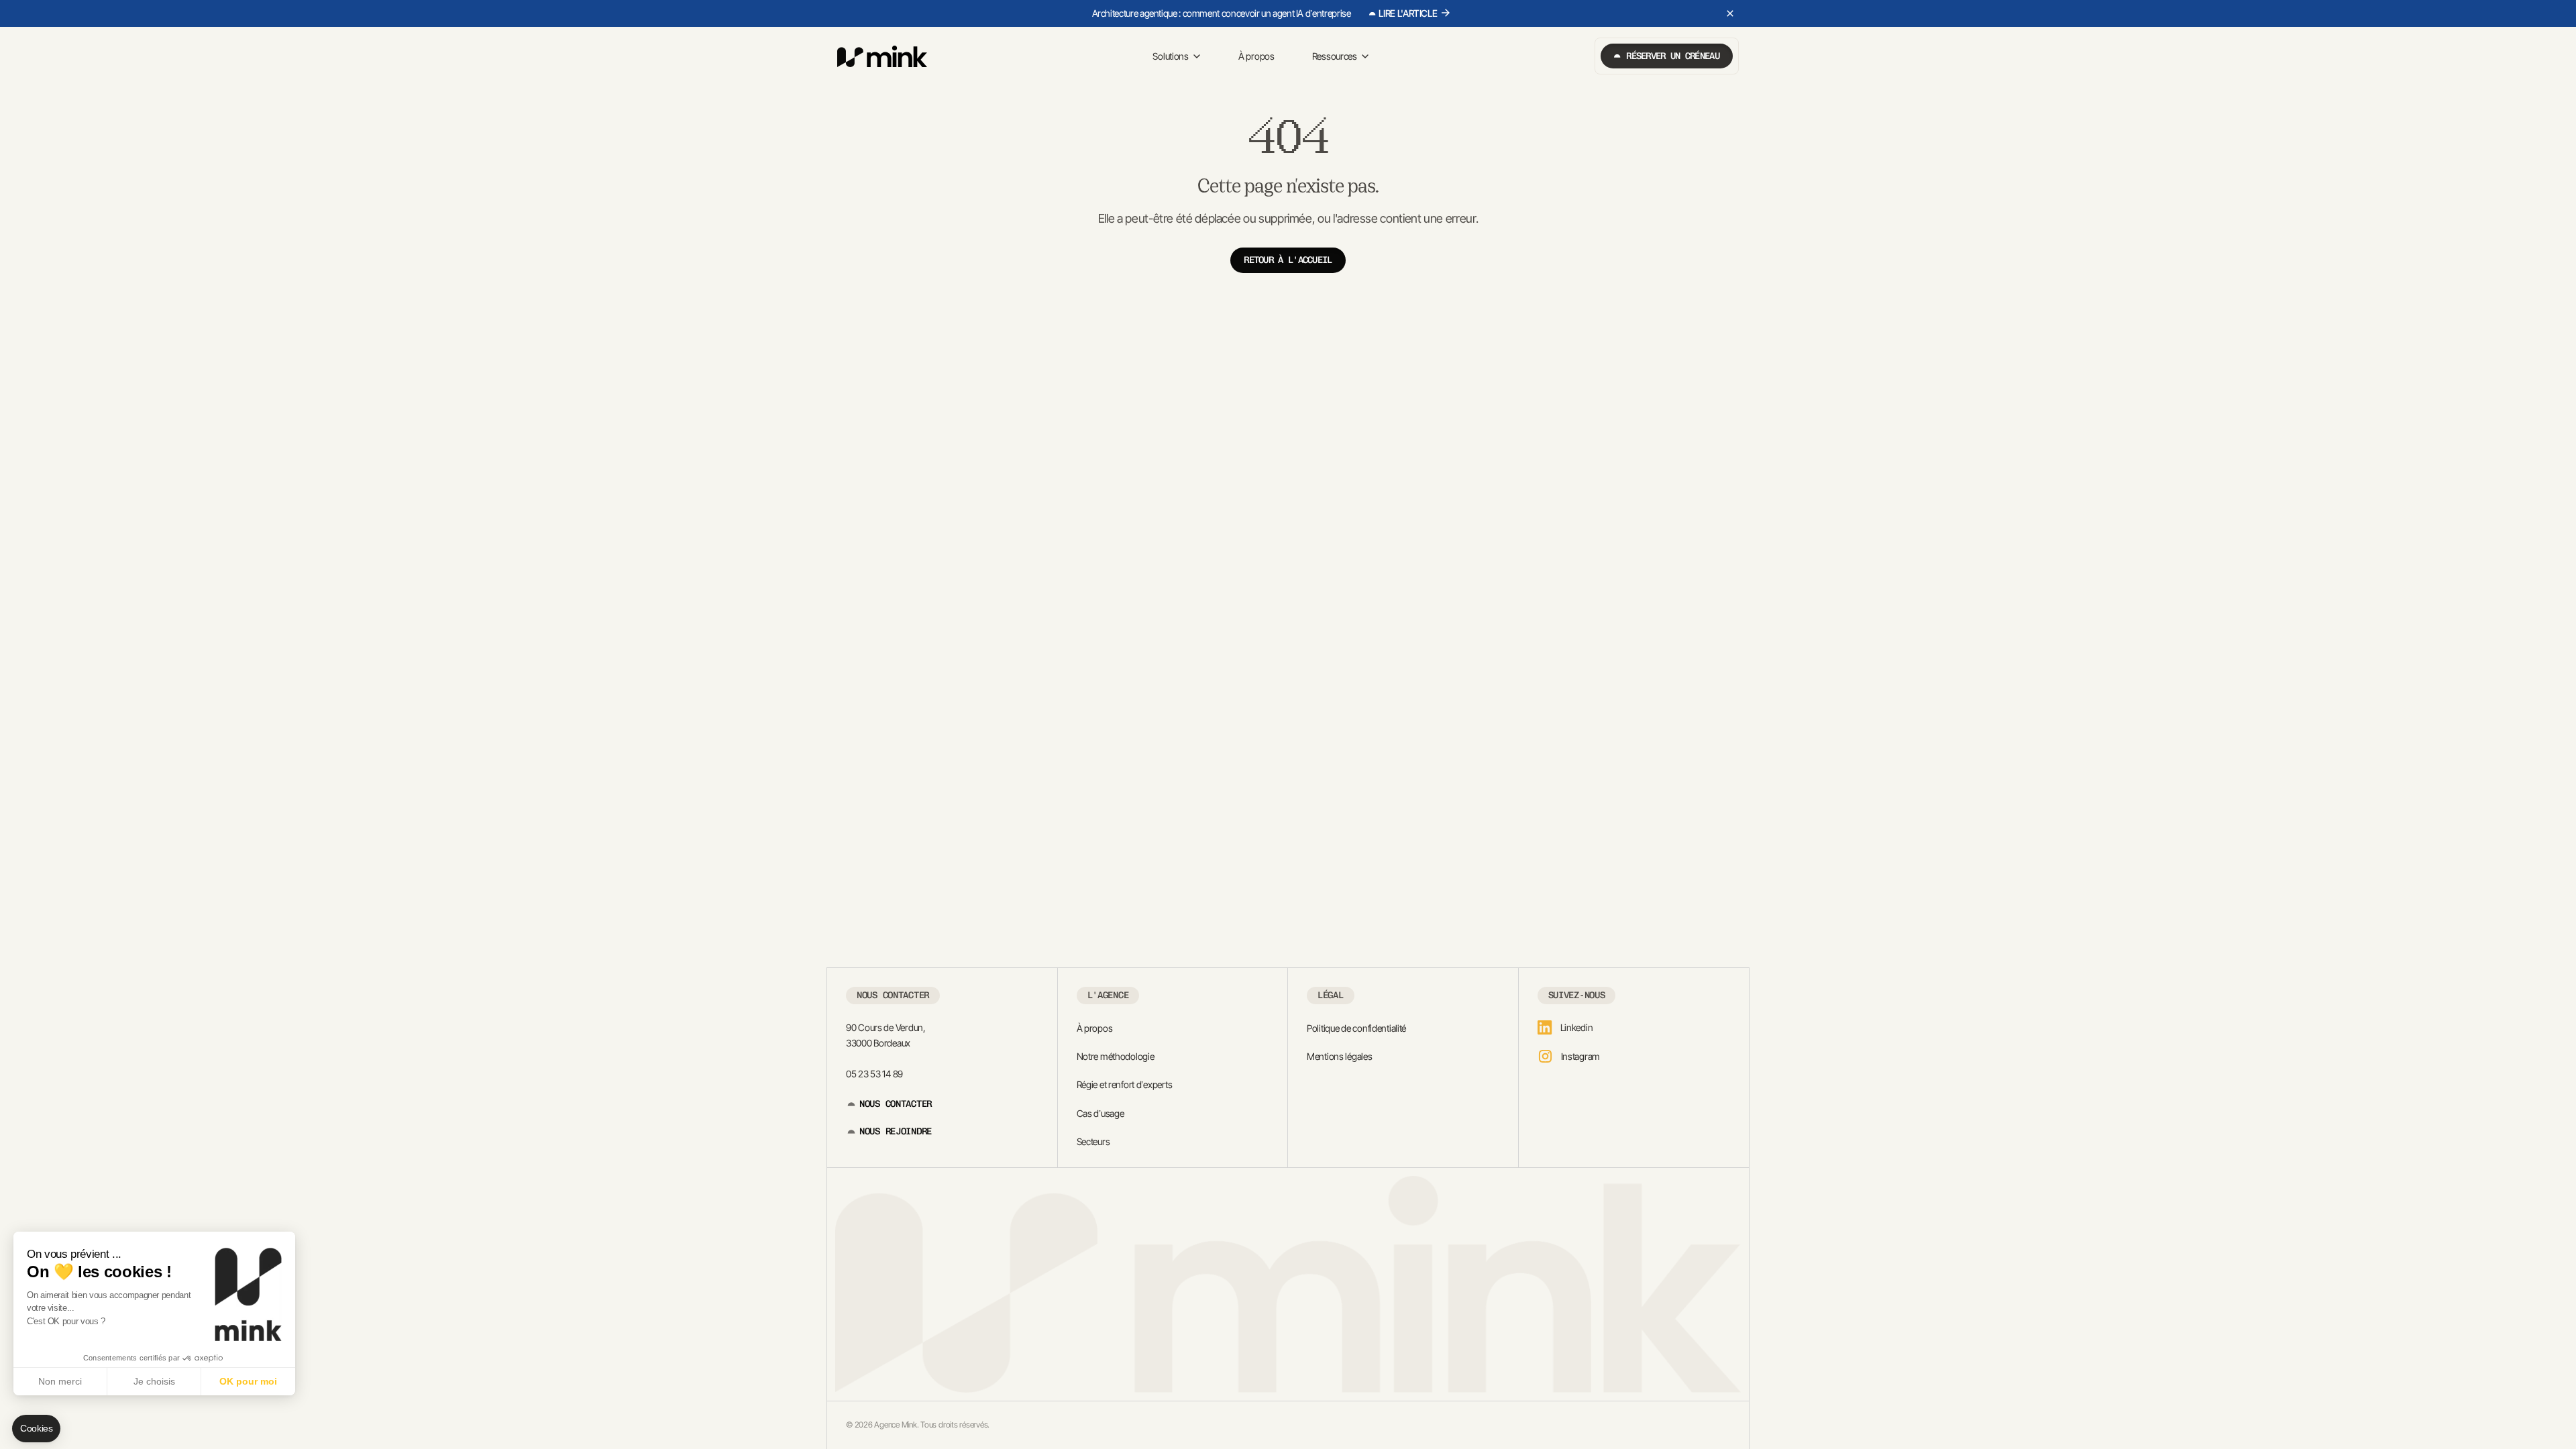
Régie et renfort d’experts (1125, 1084)
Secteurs (1093, 1141)
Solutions (1170, 56)
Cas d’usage (1101, 1113)
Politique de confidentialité (1356, 1028)
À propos (1256, 56)
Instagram (1580, 1056)
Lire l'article (1408, 13)
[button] (36, 1429)
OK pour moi (248, 1381)
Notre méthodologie (1116, 1056)
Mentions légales (1340, 1056)
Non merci (60, 1381)
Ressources (1335, 56)
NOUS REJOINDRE (896, 1131)
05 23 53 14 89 (874, 1074)
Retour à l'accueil (1288, 260)
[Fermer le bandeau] (1730, 13)
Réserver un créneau (1673, 56)
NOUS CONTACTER (896, 1104)
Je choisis (154, 1381)
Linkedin (1577, 1027)
